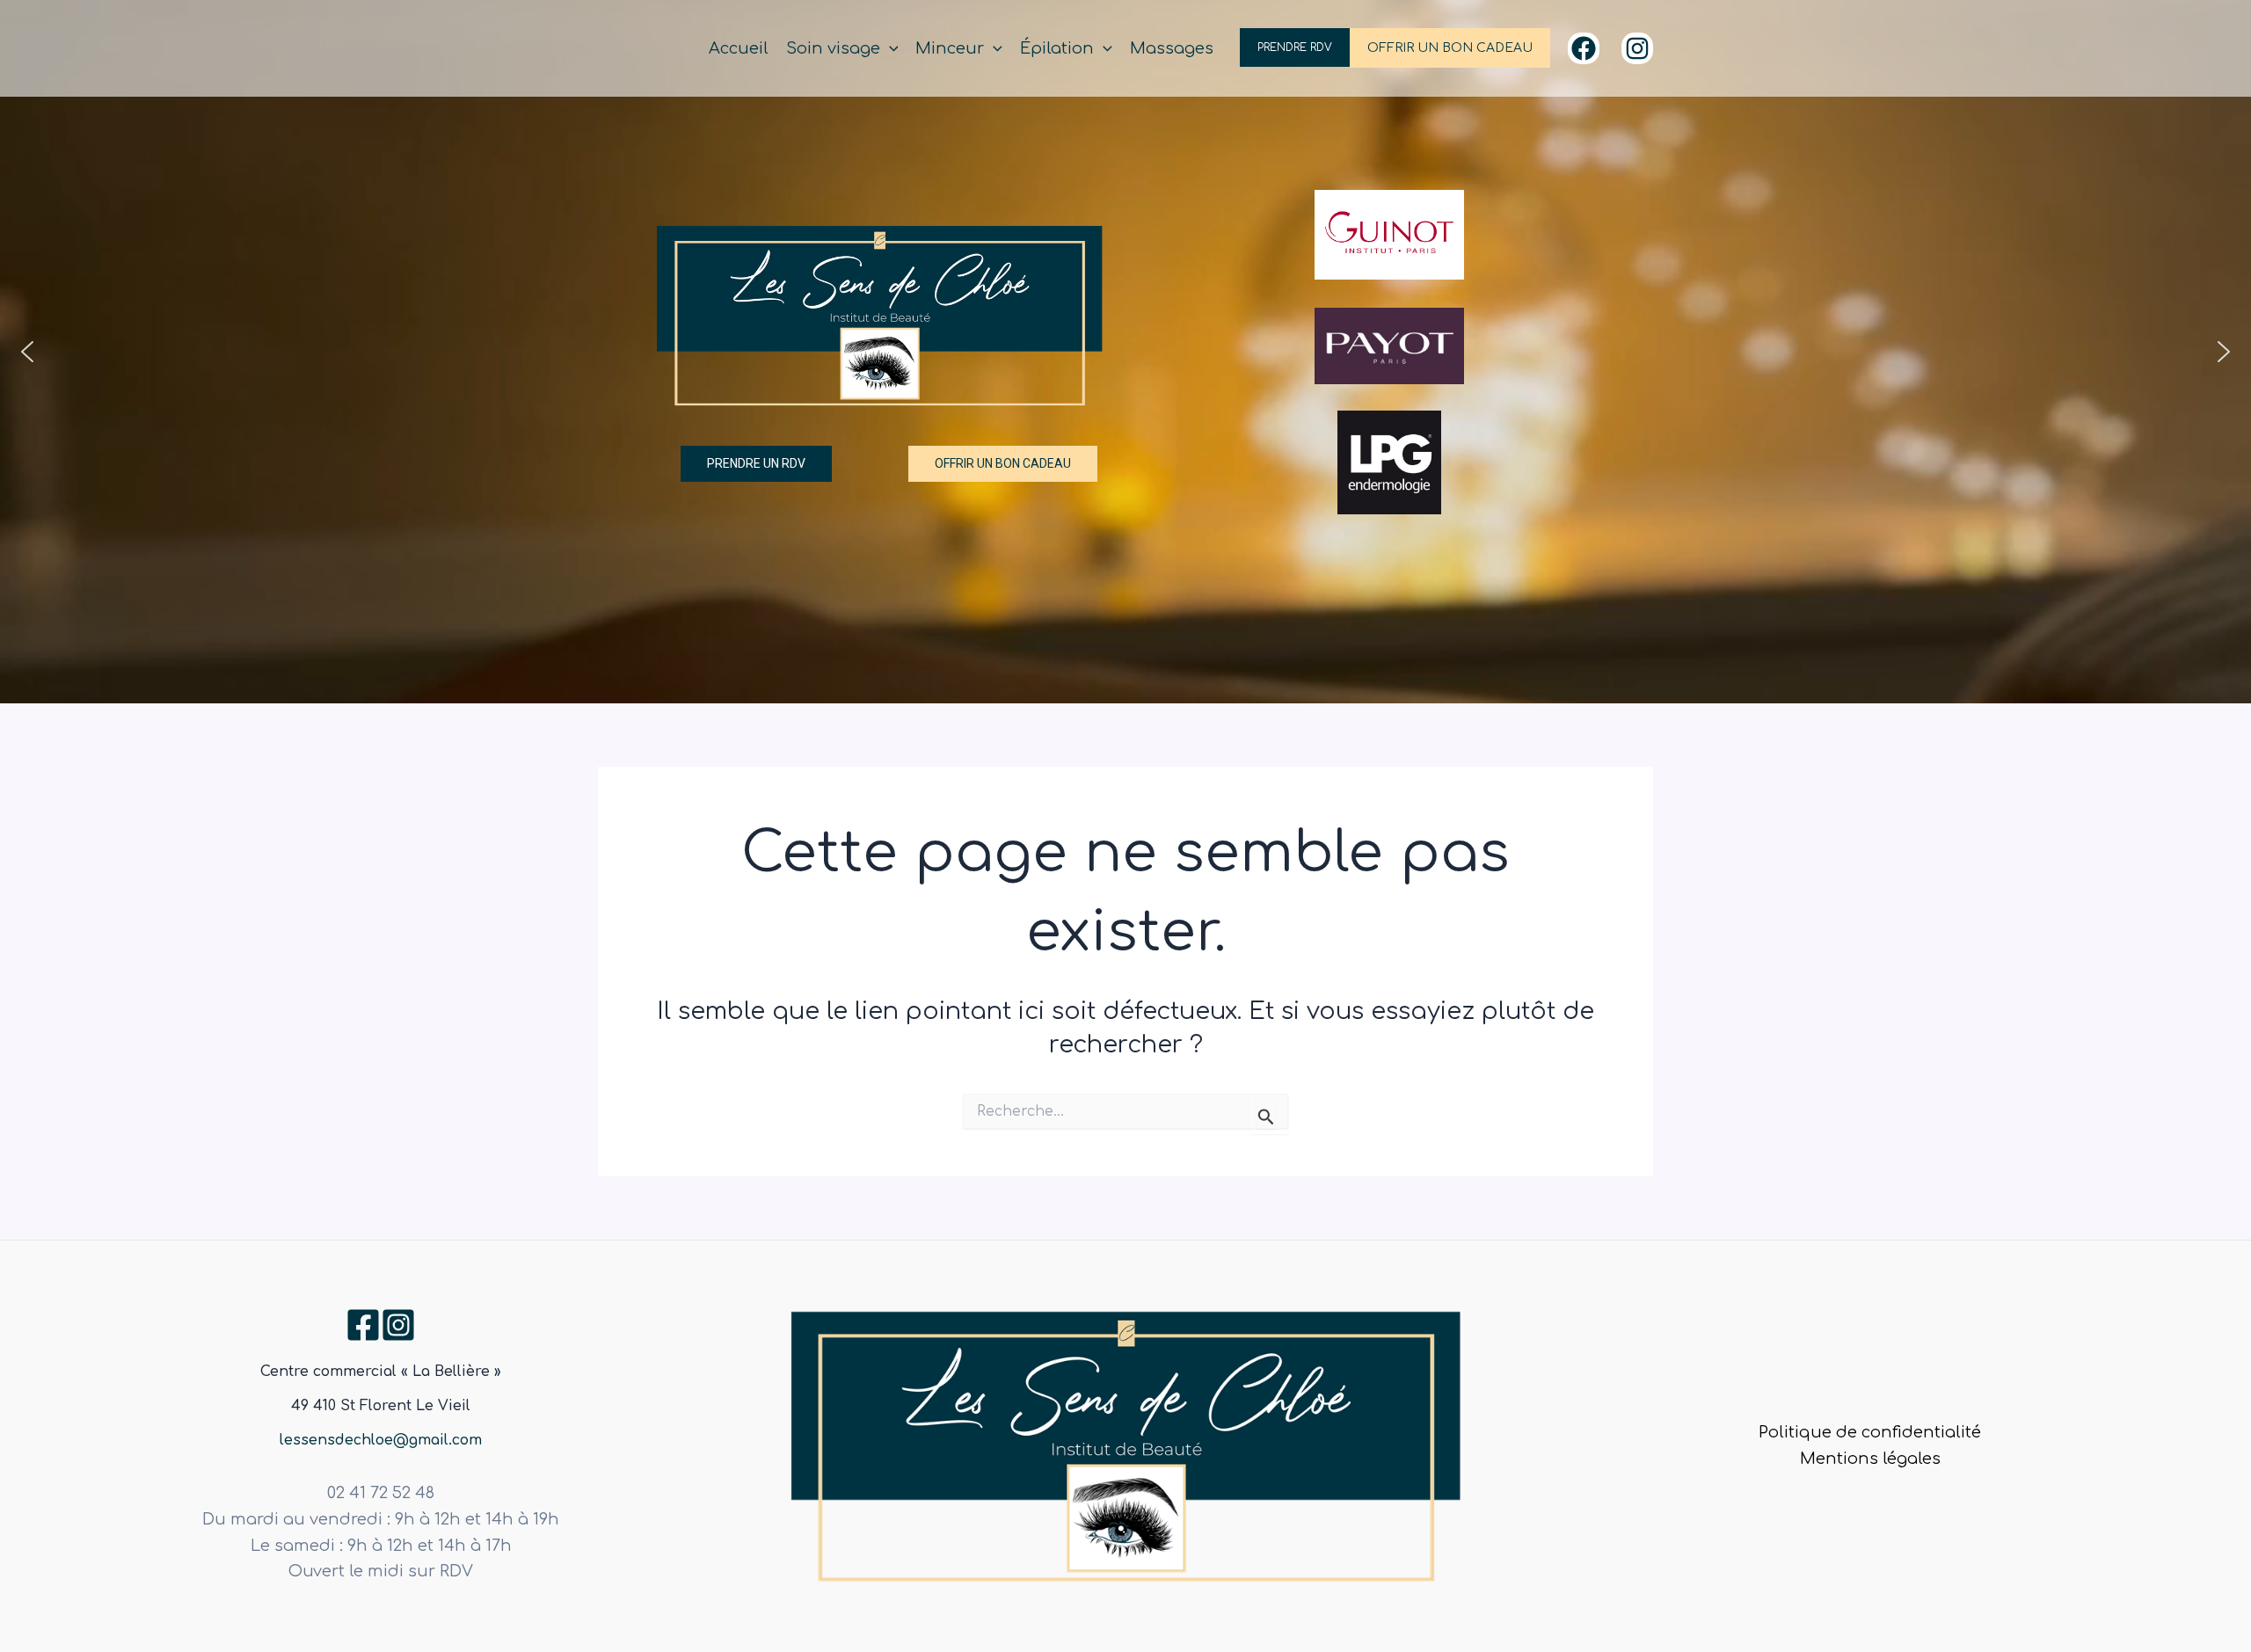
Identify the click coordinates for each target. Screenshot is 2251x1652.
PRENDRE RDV (1295, 47)
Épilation (1057, 48)
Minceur (950, 48)
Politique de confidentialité (1870, 1432)
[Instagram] (1637, 48)
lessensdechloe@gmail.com (381, 1440)
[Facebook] (1584, 48)
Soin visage (833, 48)
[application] (889, 49)
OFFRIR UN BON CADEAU (1450, 48)
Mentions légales (1870, 1459)
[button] (27, 352)
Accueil (739, 48)
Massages (1172, 48)
